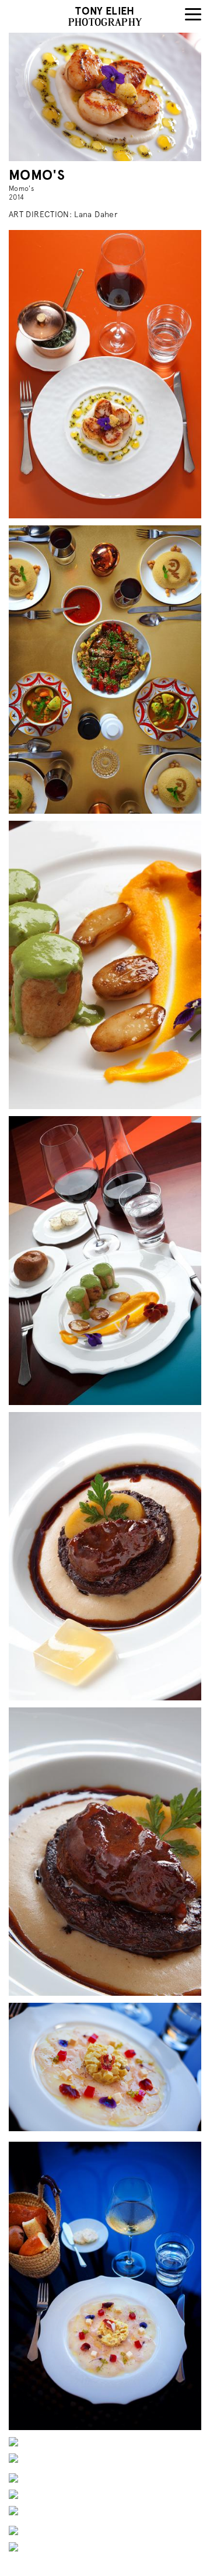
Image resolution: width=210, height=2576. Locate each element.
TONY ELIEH (105, 11)
